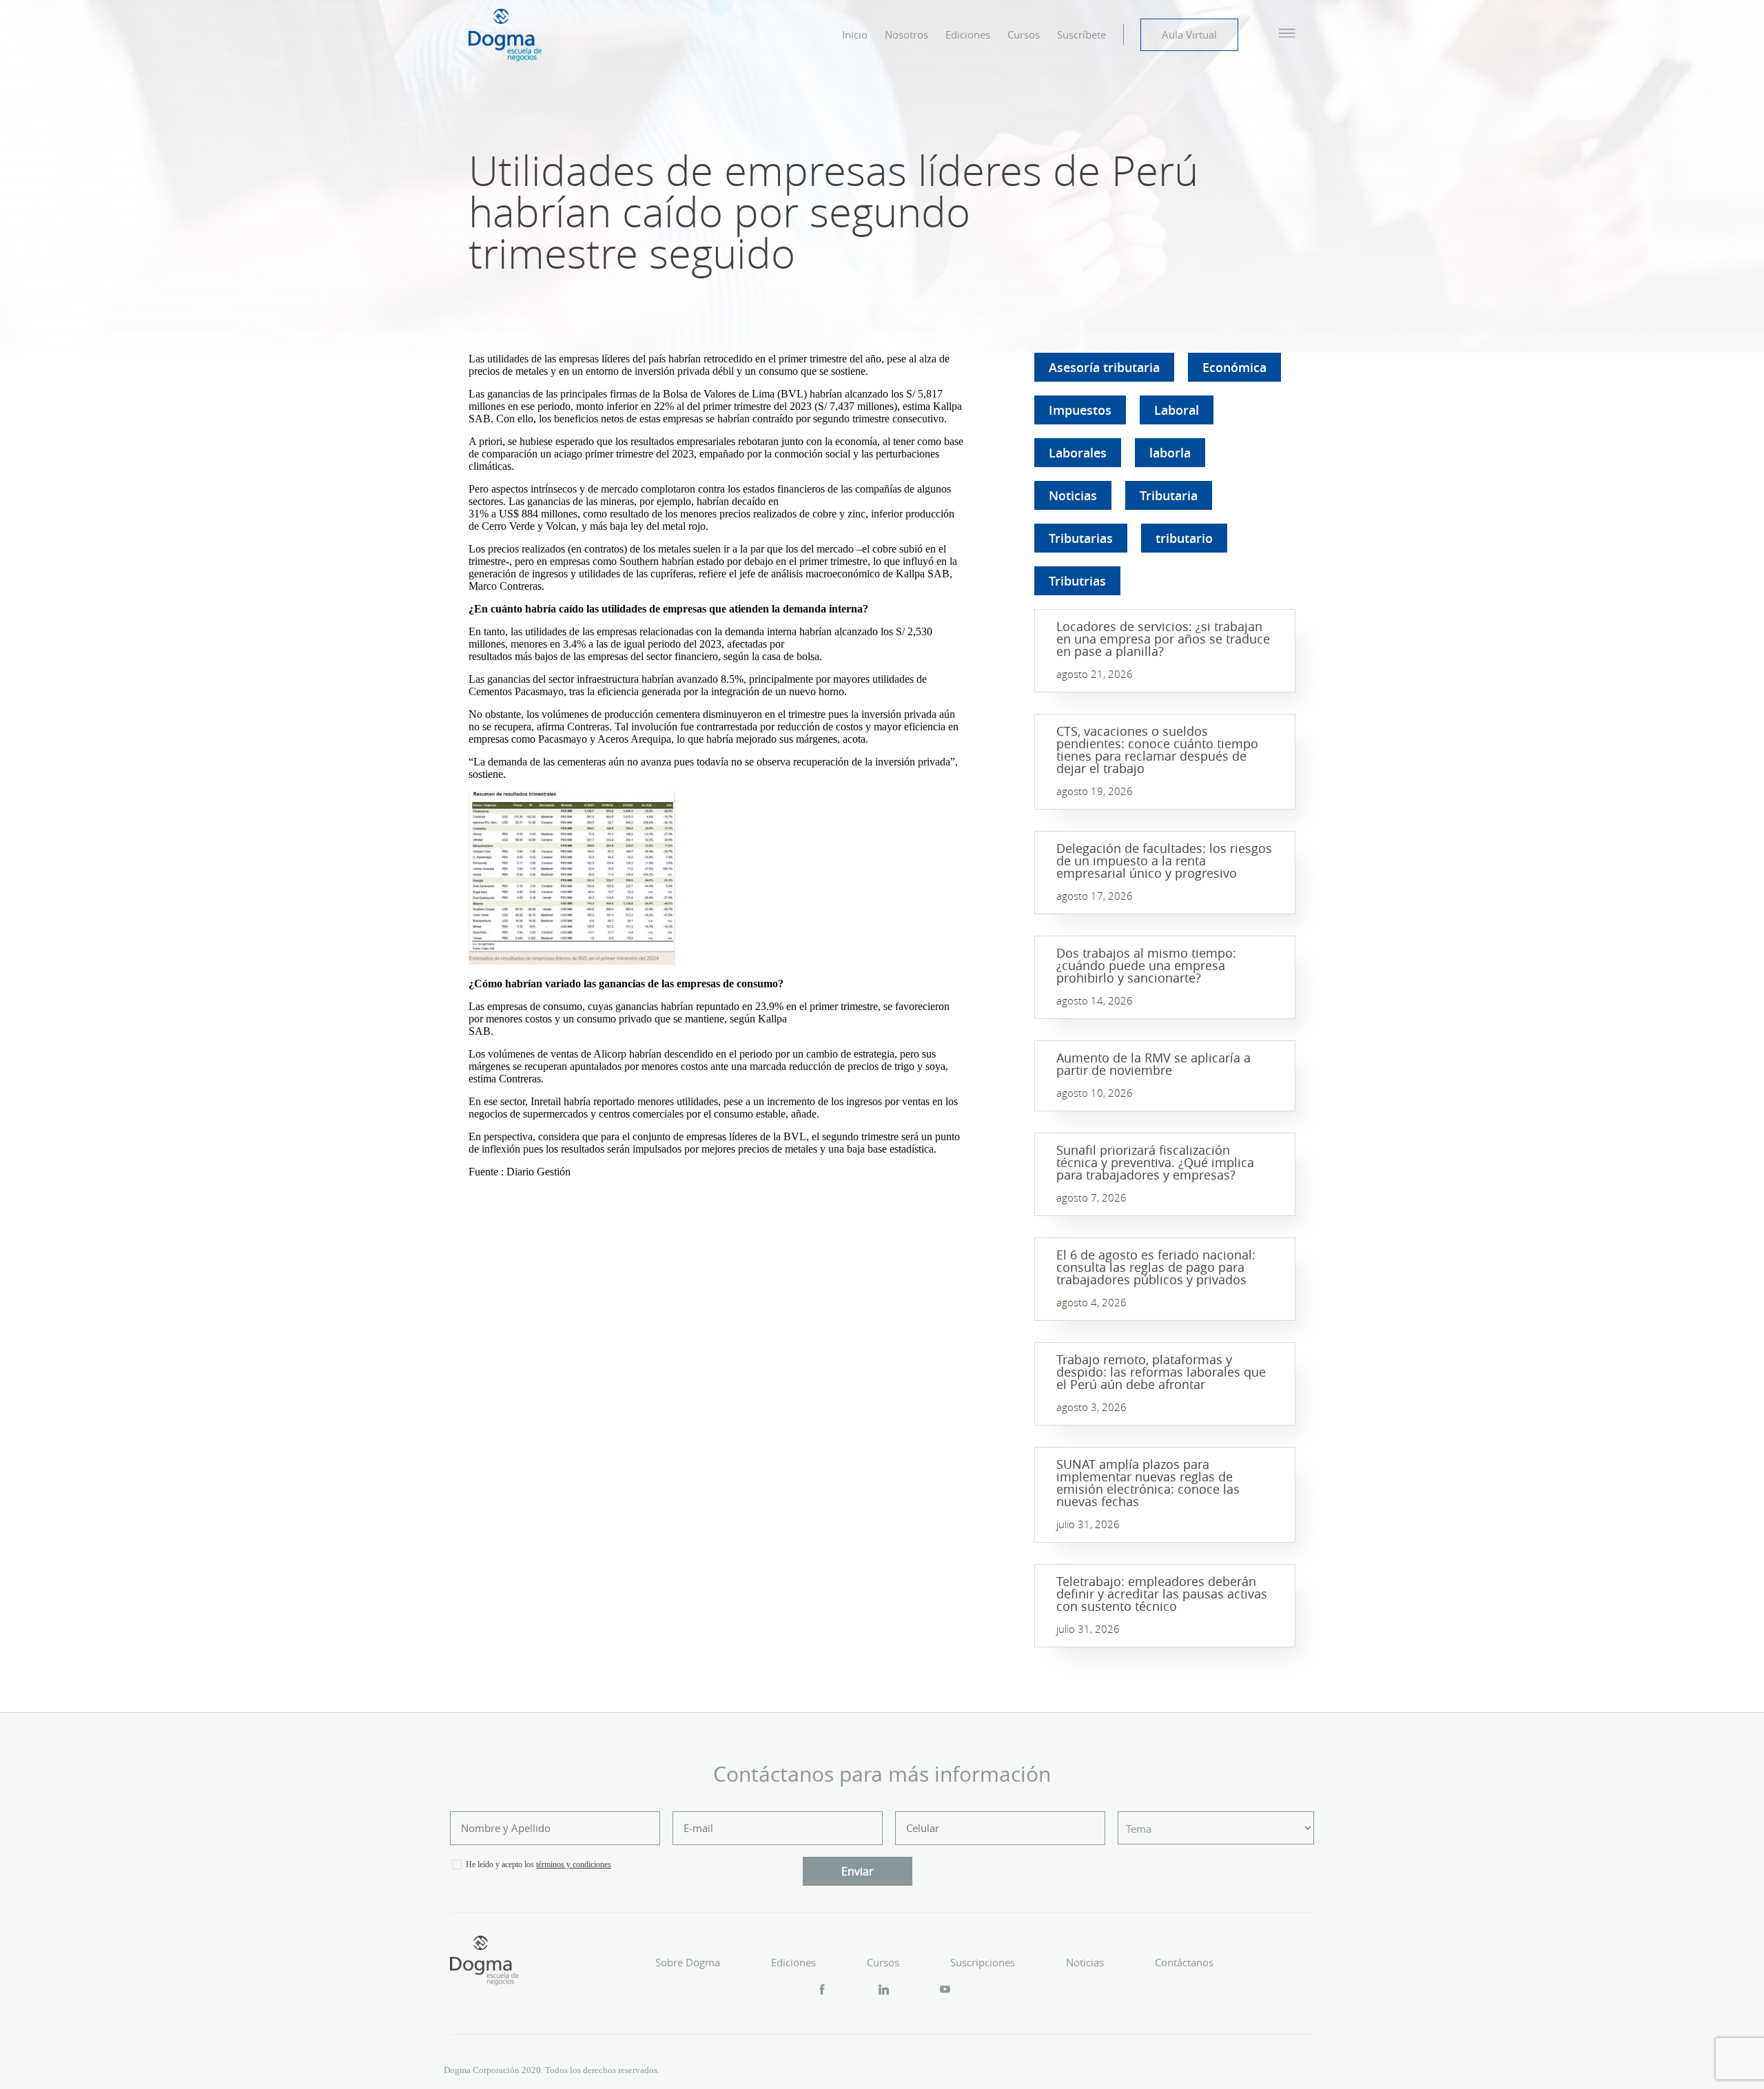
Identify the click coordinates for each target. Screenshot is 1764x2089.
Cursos (1024, 34)
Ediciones (968, 34)
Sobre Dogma (688, 1962)
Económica (1234, 367)
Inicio (855, 34)
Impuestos (1080, 410)
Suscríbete (1081, 34)
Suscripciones (983, 1962)
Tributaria (1169, 495)
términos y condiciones (574, 1864)
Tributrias (1077, 581)
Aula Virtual (1189, 34)
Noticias (1073, 495)
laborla (1170, 453)
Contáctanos (1184, 1962)
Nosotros (906, 34)
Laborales (1078, 453)
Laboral (1177, 410)
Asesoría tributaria (1104, 367)
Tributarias (1081, 538)
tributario (1184, 538)
